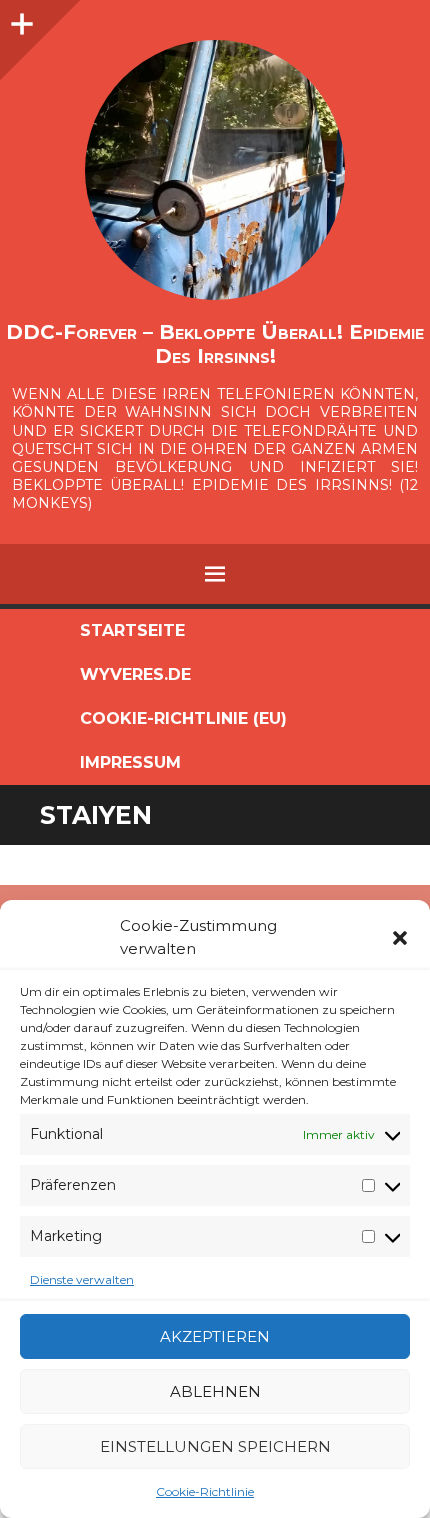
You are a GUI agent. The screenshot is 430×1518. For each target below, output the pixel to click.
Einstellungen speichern (215, 1446)
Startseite (132, 630)
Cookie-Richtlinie (205, 1491)
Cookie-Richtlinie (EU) (183, 718)
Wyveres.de (135, 674)
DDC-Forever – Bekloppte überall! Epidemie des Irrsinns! (215, 344)
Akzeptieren (215, 1336)
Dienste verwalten (82, 1279)
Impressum (130, 762)
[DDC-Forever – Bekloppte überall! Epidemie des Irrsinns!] (215, 170)
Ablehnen (215, 1391)
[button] (400, 938)
